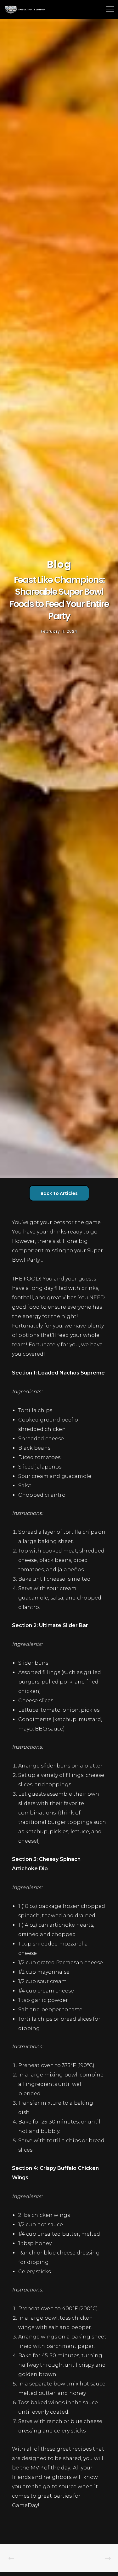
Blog (59, 564)
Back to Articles (59, 1193)
